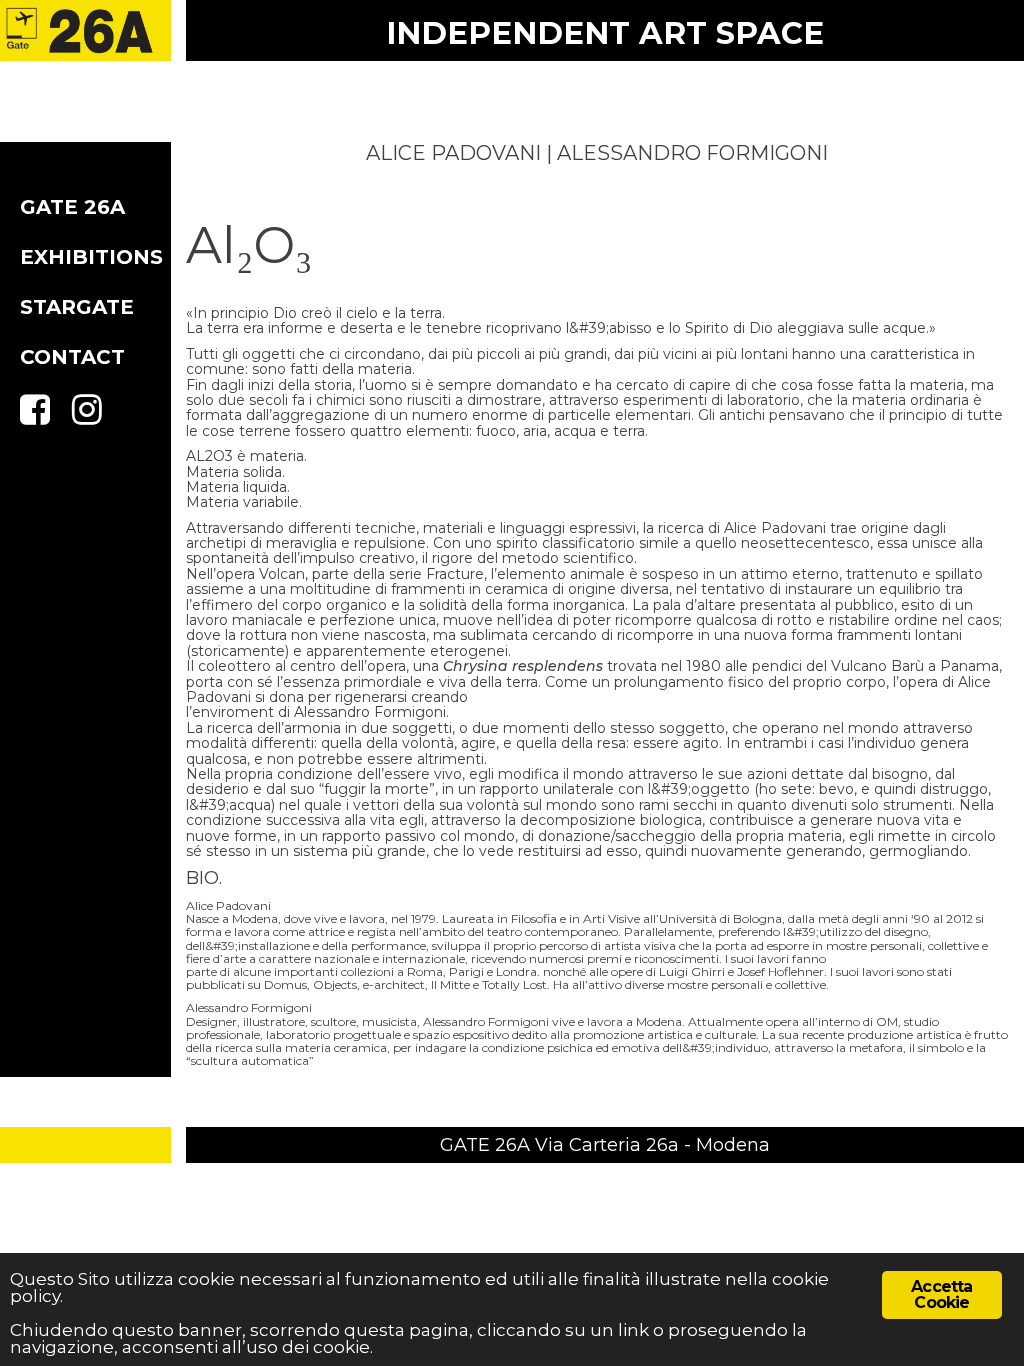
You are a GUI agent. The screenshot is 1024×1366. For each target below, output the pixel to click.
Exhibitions (91, 257)
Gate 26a (72, 207)
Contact (72, 357)
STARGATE (77, 307)
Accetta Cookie (941, 1294)
